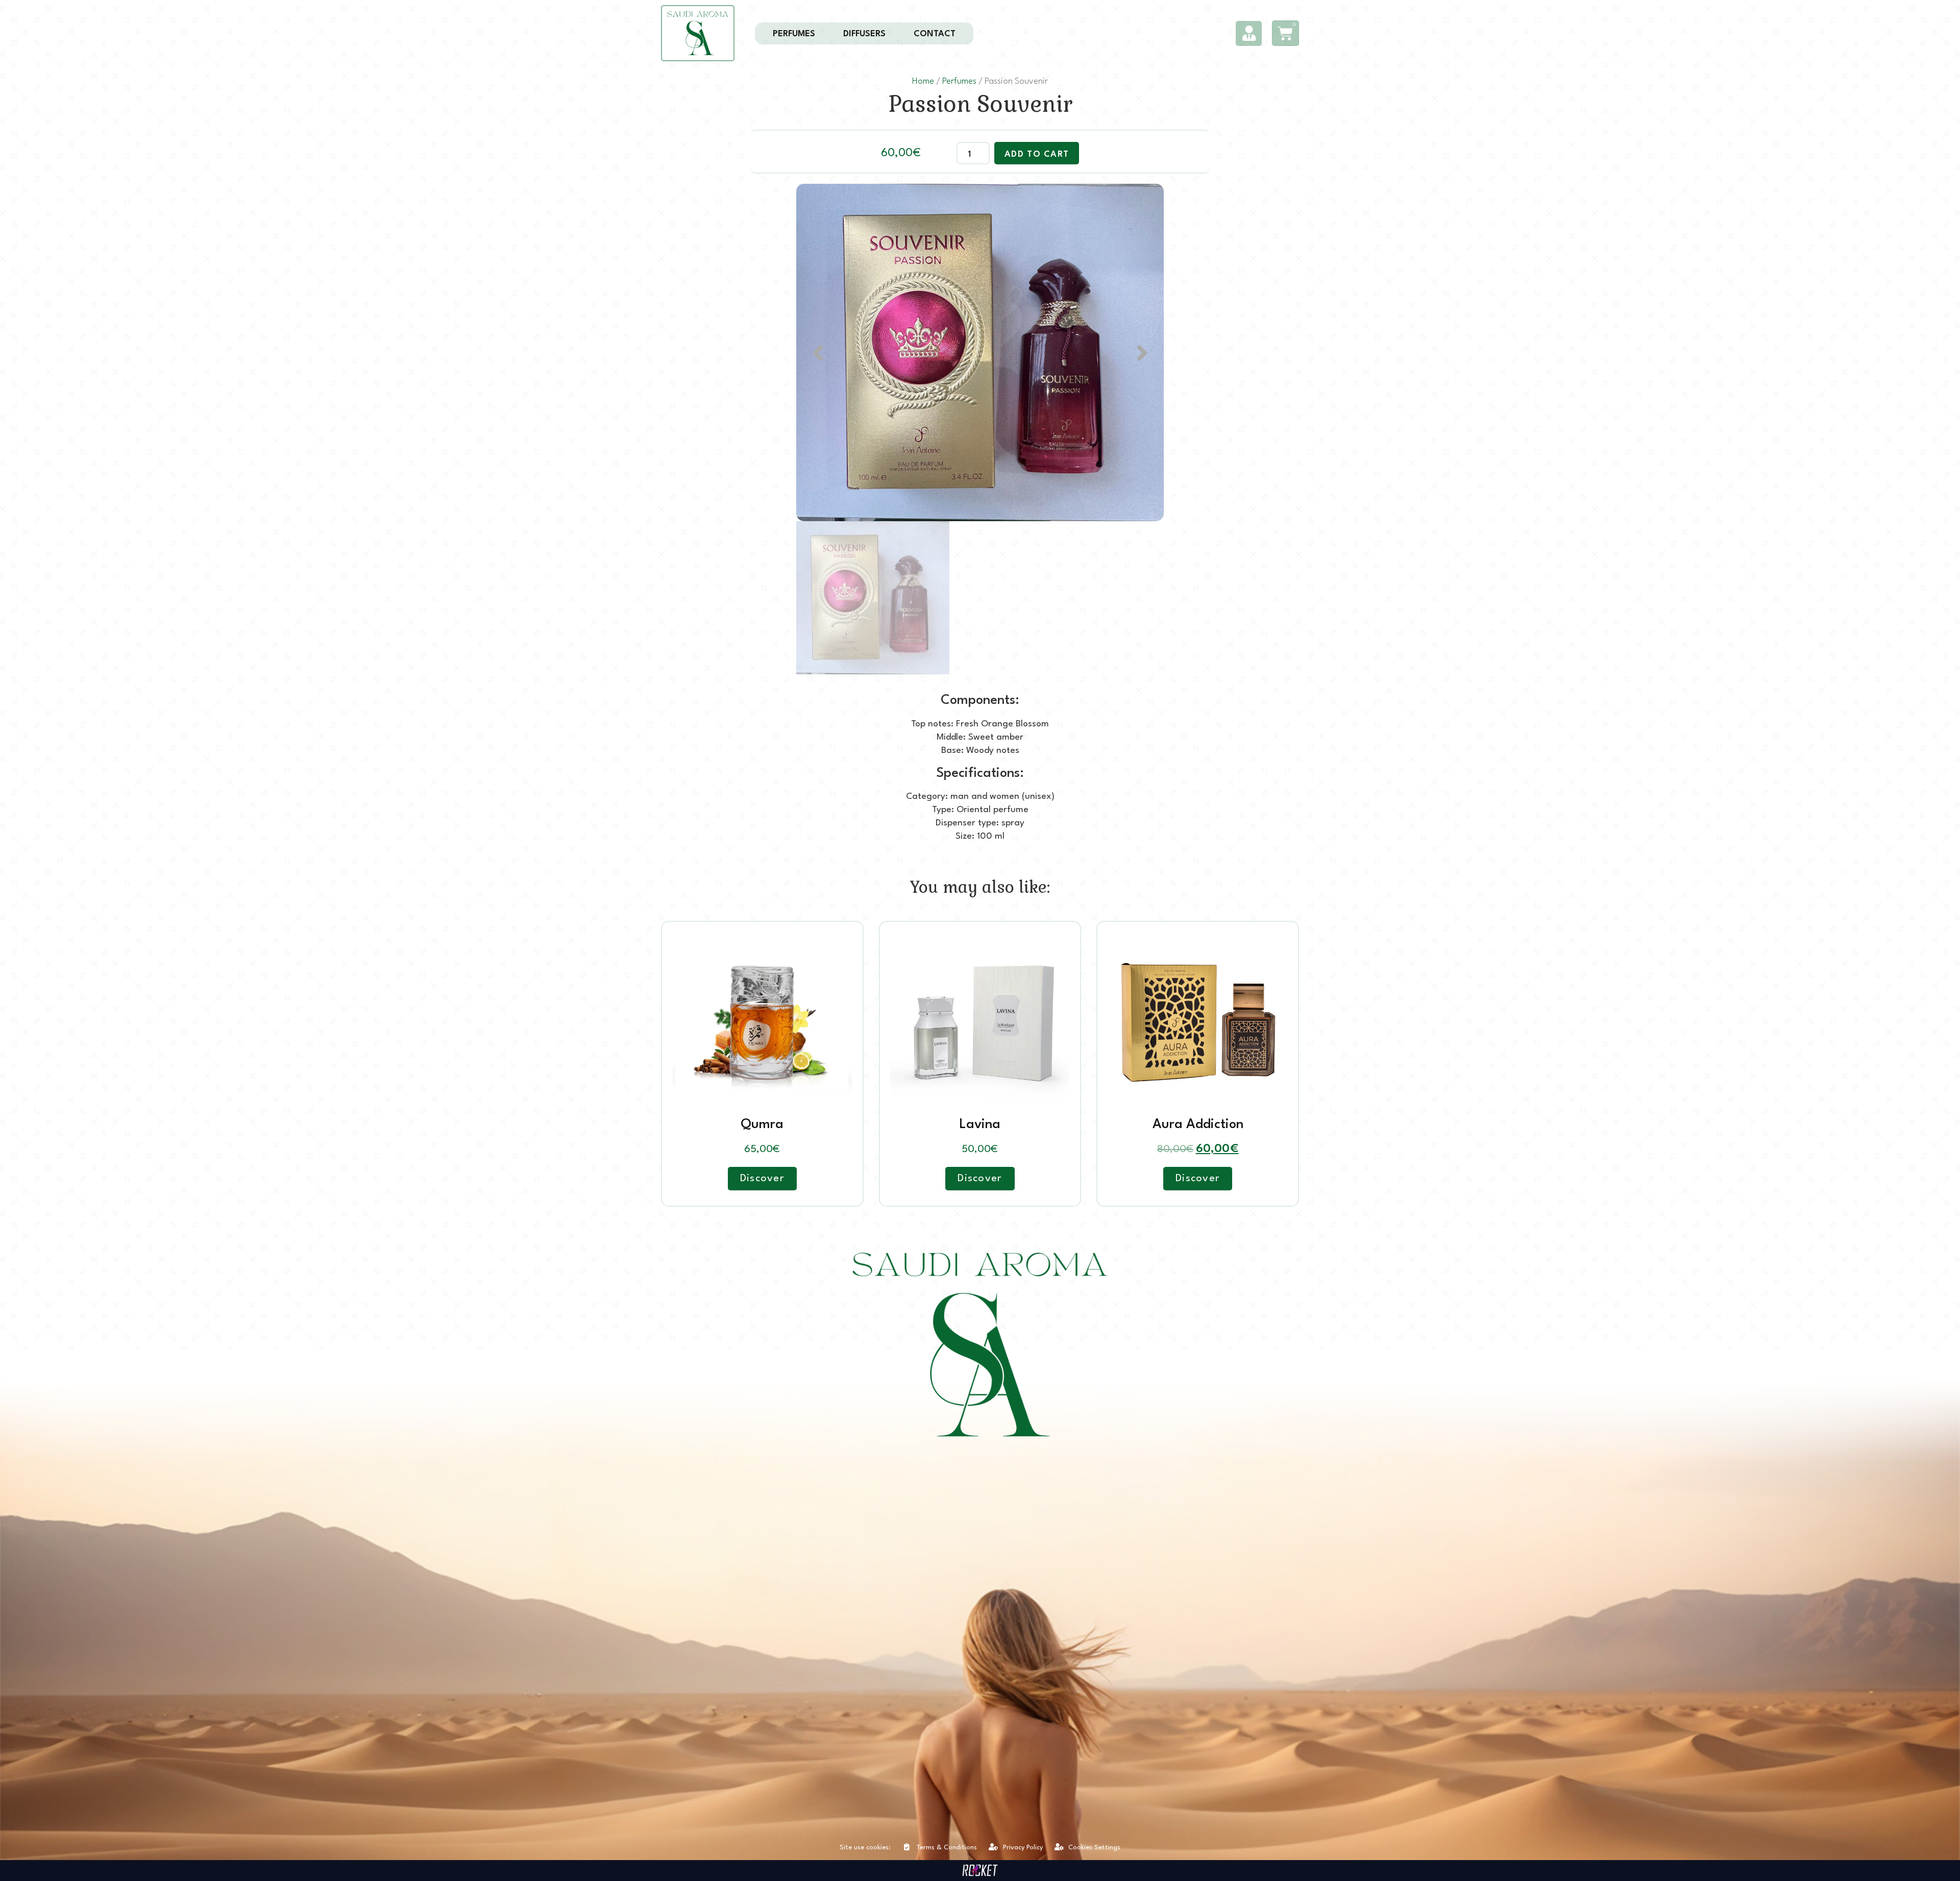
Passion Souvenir (980, 104)
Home (923, 81)
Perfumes (794, 34)
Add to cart (1037, 154)
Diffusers (864, 34)
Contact (935, 34)
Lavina (980, 1125)
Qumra (762, 1125)
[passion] (980, 352)
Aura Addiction (1198, 1125)
